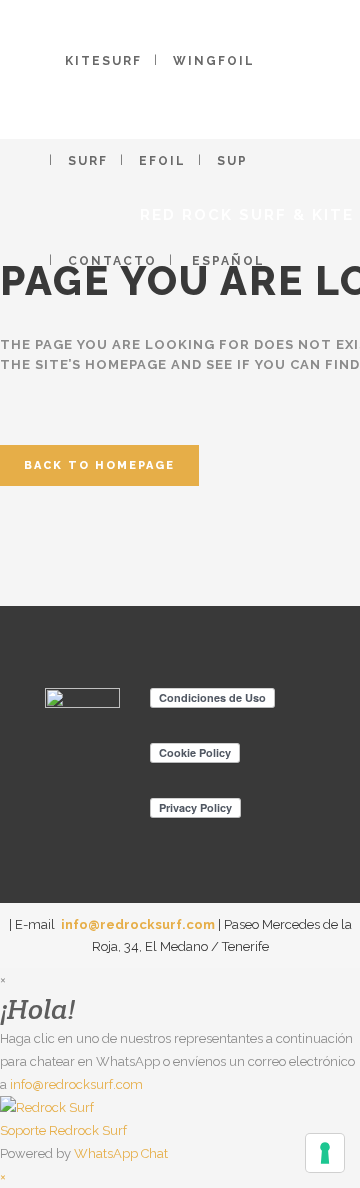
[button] (180, 1119)
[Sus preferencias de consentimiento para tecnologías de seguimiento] (325, 1153)
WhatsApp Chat (121, 1153)
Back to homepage (99, 465)
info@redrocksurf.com (138, 924)
